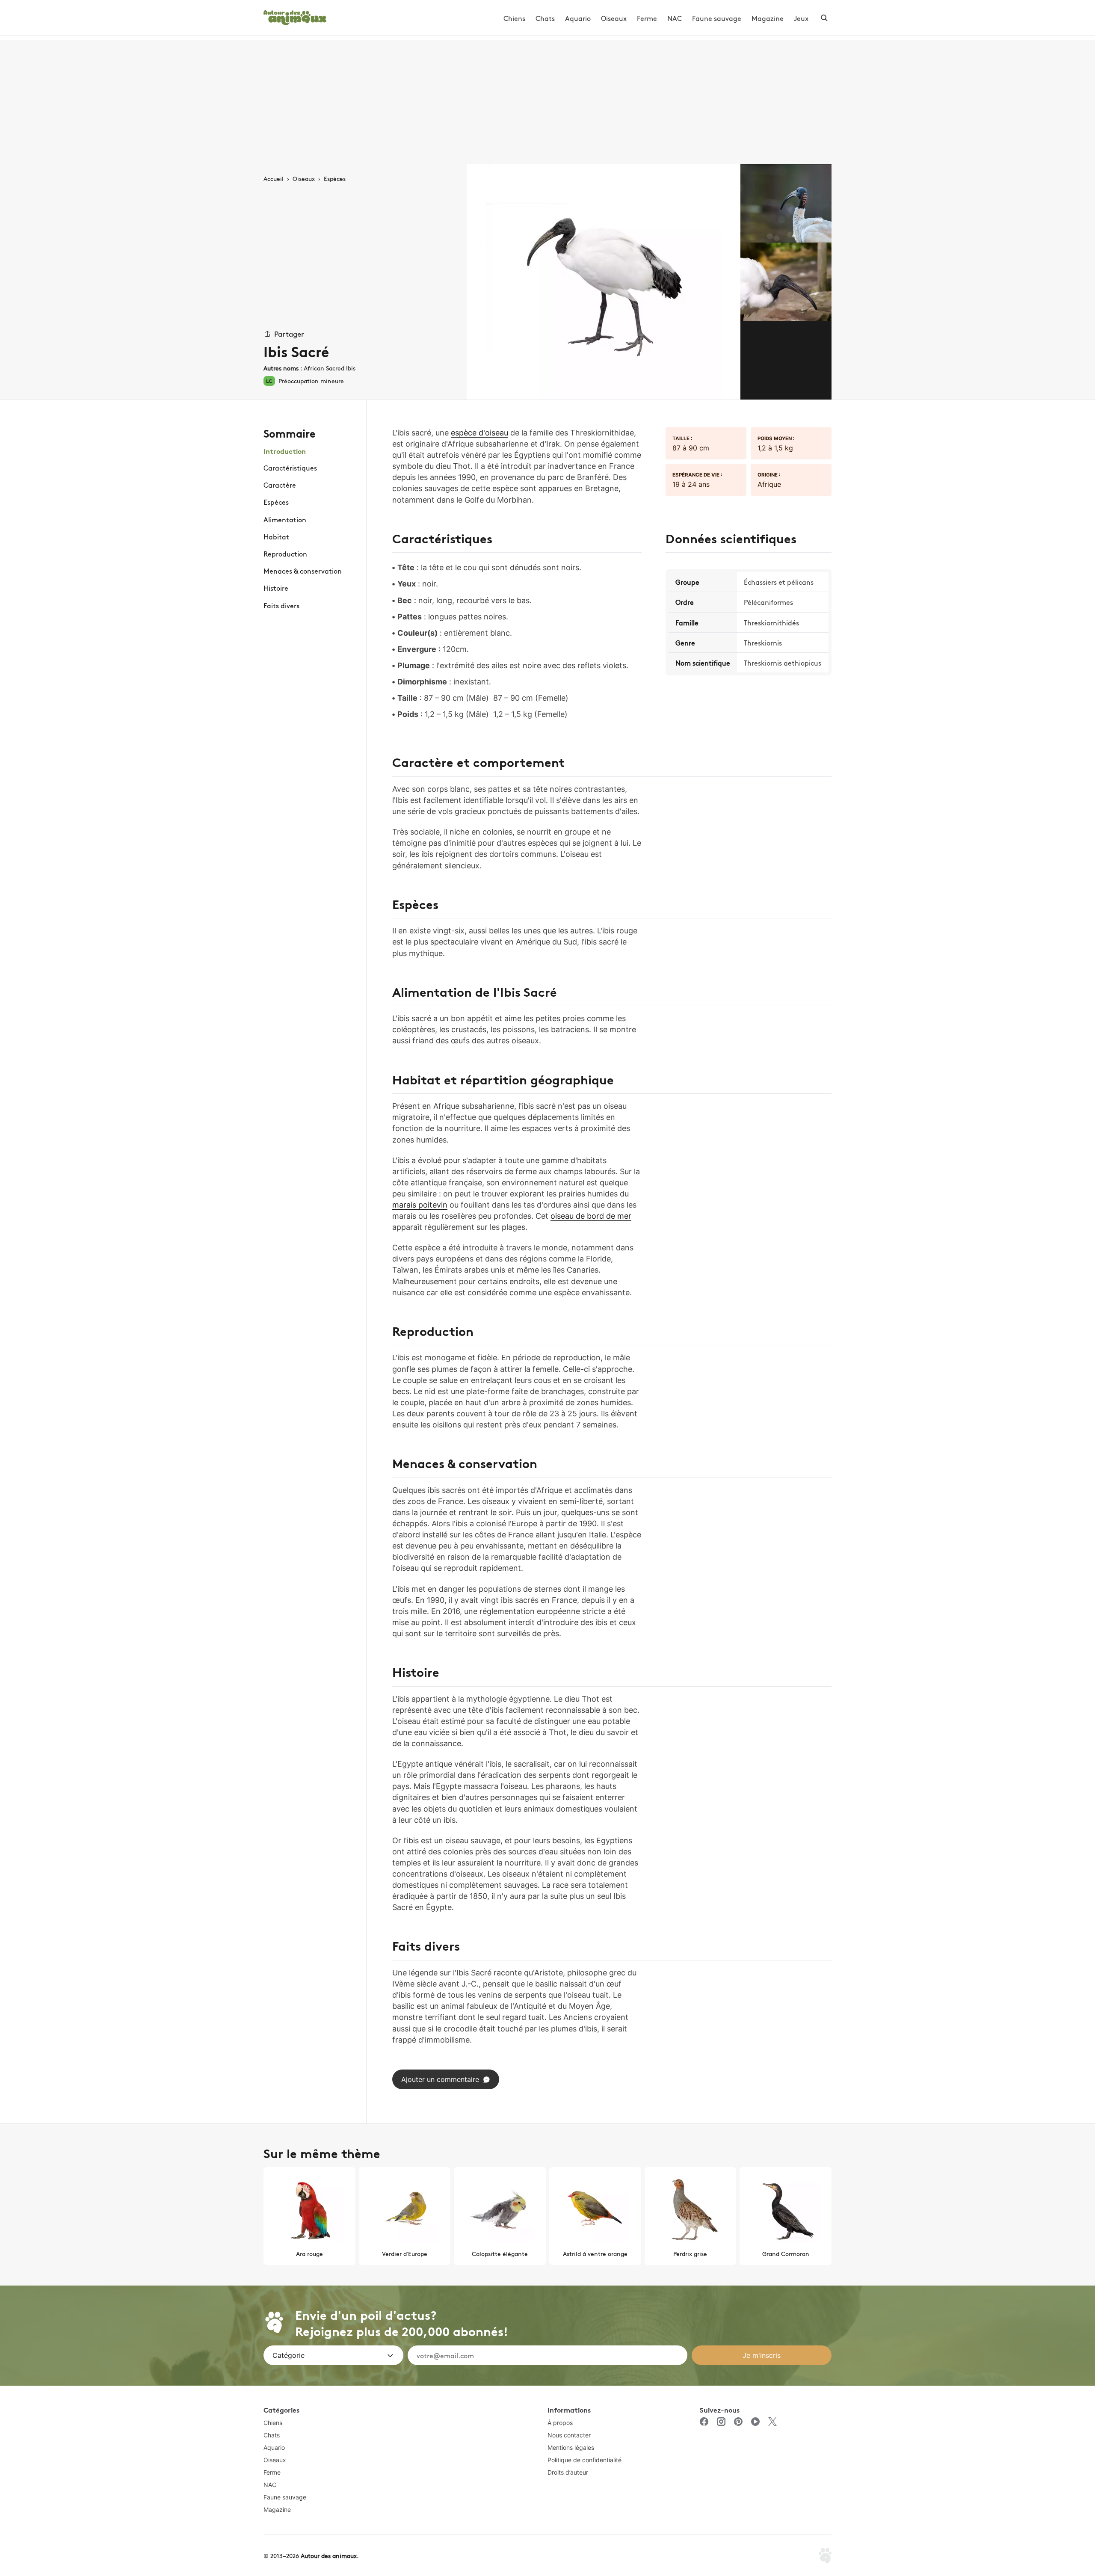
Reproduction (285, 554)
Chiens (514, 18)
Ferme (647, 18)
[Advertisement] (547, 100)
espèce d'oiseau (479, 433)
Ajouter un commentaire (440, 2079)
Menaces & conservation (303, 571)
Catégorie (289, 2355)
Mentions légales (571, 2447)
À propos (560, 2423)
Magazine (768, 18)
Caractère (280, 485)
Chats (545, 18)
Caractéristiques (290, 468)
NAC (675, 18)
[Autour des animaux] (295, 16)
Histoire (276, 588)
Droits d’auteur (568, 2472)
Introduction (285, 451)
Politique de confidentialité (584, 2460)
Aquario (578, 18)
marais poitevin (420, 1205)
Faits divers (281, 605)
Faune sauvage (717, 18)
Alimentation (285, 519)
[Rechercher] (824, 18)
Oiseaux (614, 18)
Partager (289, 333)
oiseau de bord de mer (591, 1216)
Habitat (276, 536)
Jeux (801, 18)
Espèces (276, 502)
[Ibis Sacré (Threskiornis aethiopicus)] (604, 282)
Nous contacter (569, 2435)
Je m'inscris (762, 2355)
